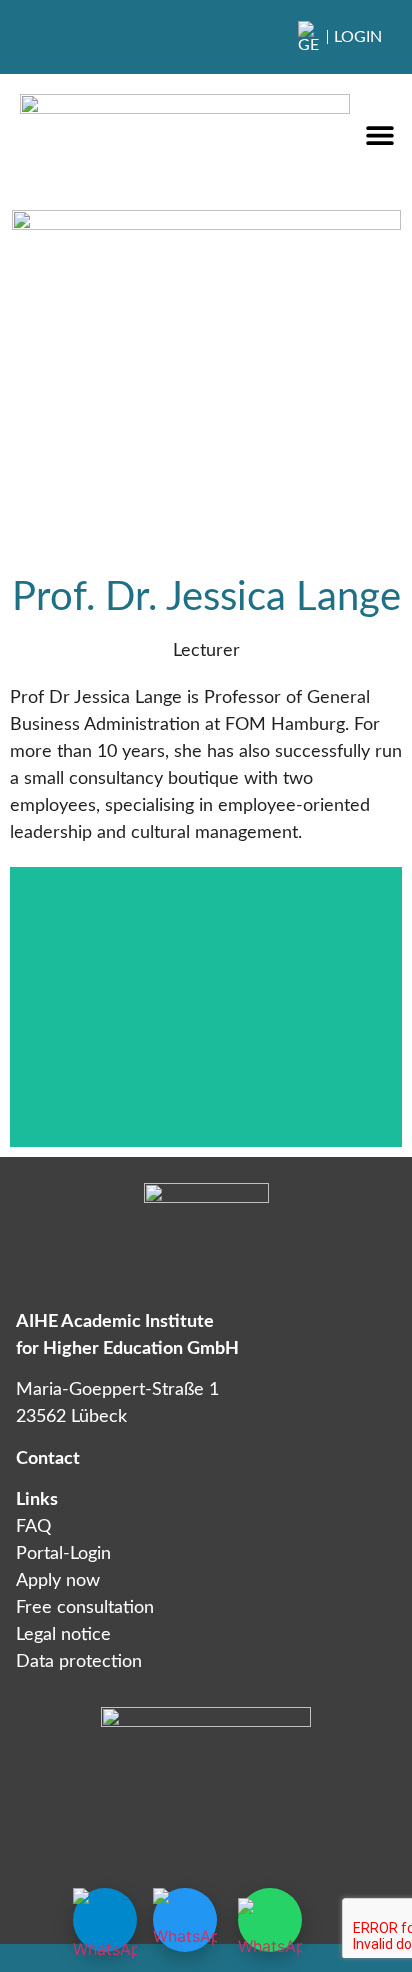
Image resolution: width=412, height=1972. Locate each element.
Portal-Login (63, 1554)
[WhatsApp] (270, 1920)
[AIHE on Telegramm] (105, 1920)
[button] (379, 135)
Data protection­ (79, 1662)
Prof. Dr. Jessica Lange (206, 598)
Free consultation (85, 1608)
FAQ (33, 1527)
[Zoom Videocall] (185, 1920)
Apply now (58, 1581)
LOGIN (358, 37)
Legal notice (63, 1635)
